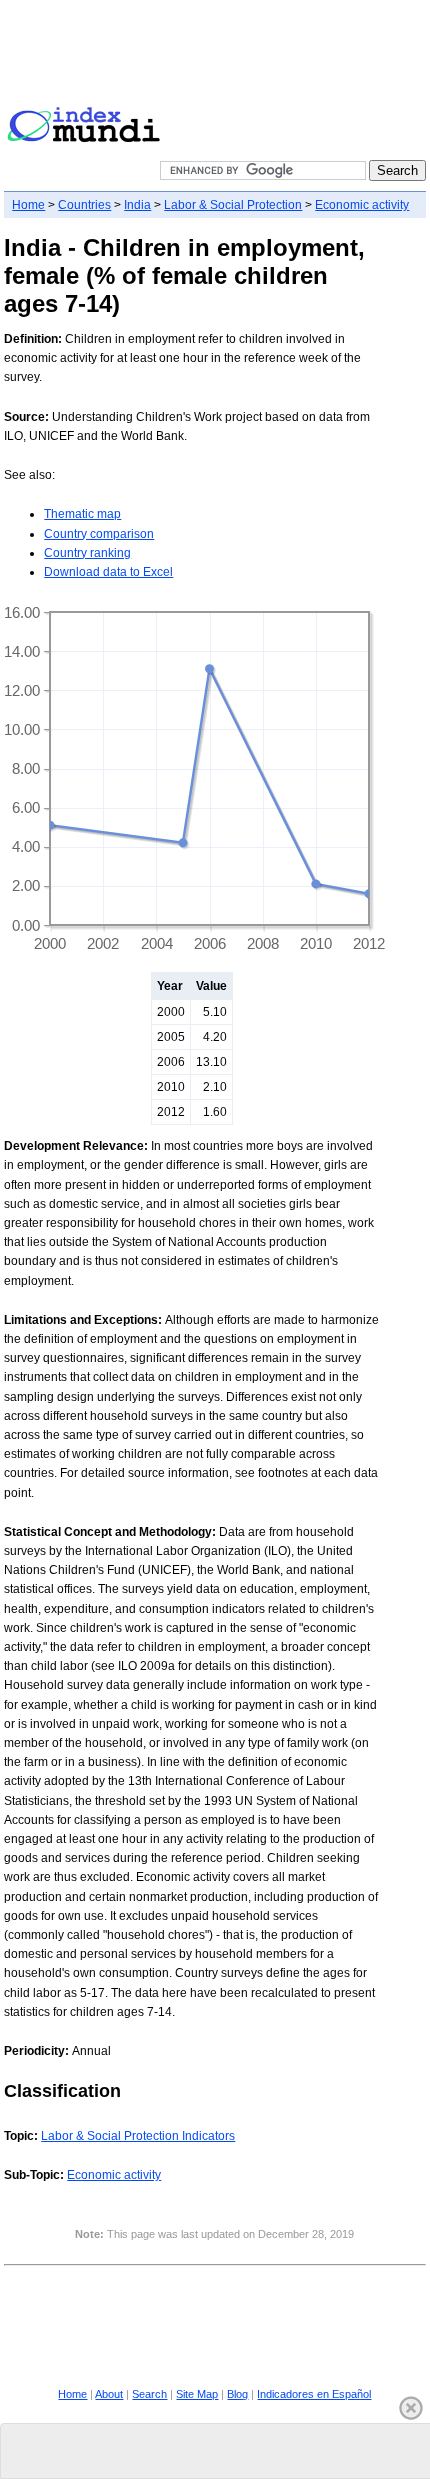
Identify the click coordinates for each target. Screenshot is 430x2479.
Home (28, 205)
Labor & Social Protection (233, 205)
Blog (237, 2394)
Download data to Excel (108, 572)
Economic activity (362, 205)
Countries (84, 205)
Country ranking (87, 553)
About (109, 2394)
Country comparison (99, 534)
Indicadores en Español (314, 2394)
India (137, 205)
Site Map (197, 2394)
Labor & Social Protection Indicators (138, 2136)
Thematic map (82, 514)
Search (149, 2394)
